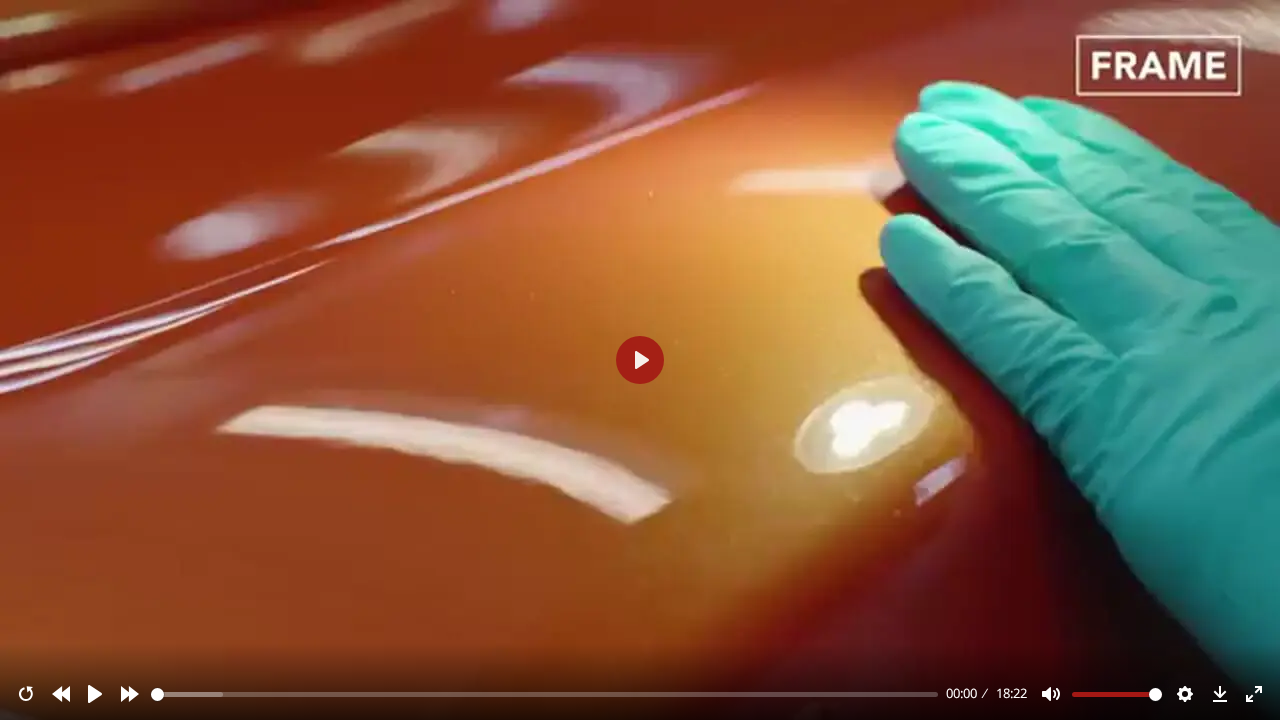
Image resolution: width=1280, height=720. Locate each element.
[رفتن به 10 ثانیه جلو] (130, 694)
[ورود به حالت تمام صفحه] (1254, 694)
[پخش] (95, 694)
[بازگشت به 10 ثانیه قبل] (61, 694)
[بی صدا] (1051, 694)
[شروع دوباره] (26, 694)
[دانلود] (1220, 694)
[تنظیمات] (1185, 694)
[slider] (545, 694)
